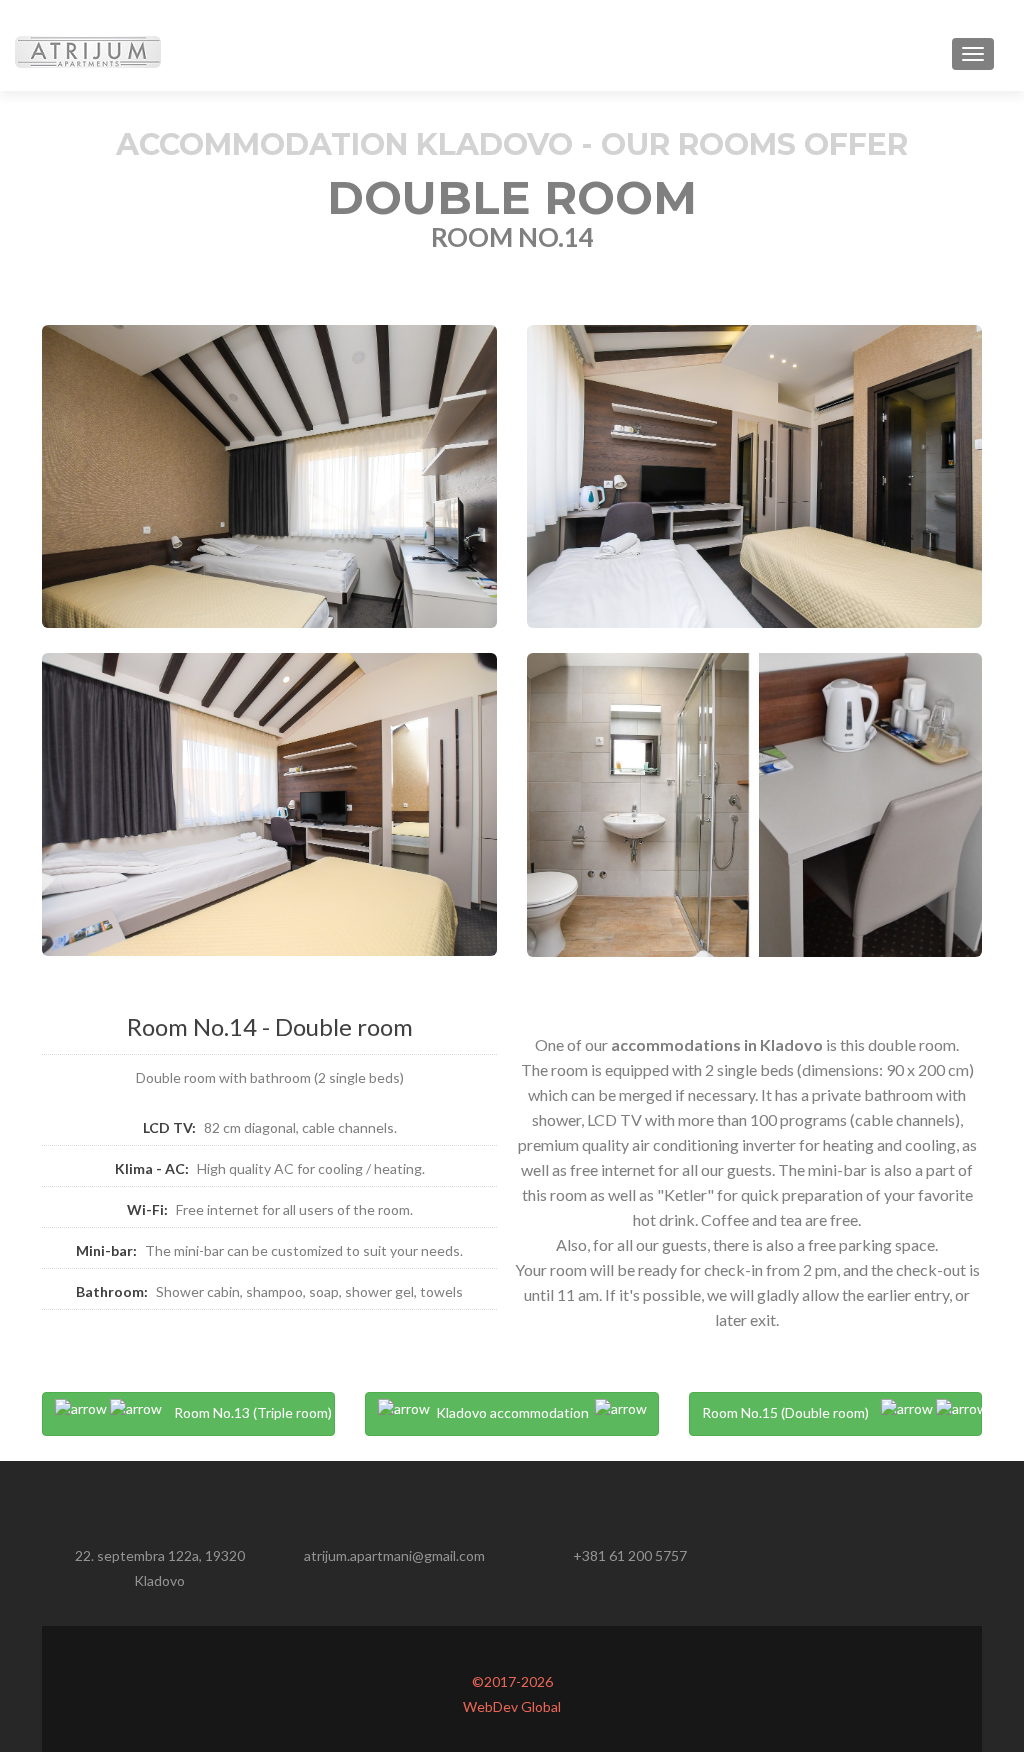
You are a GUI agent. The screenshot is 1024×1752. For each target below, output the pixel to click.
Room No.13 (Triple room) (247, 1412)
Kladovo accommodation (512, 1412)
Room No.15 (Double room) (791, 1412)
